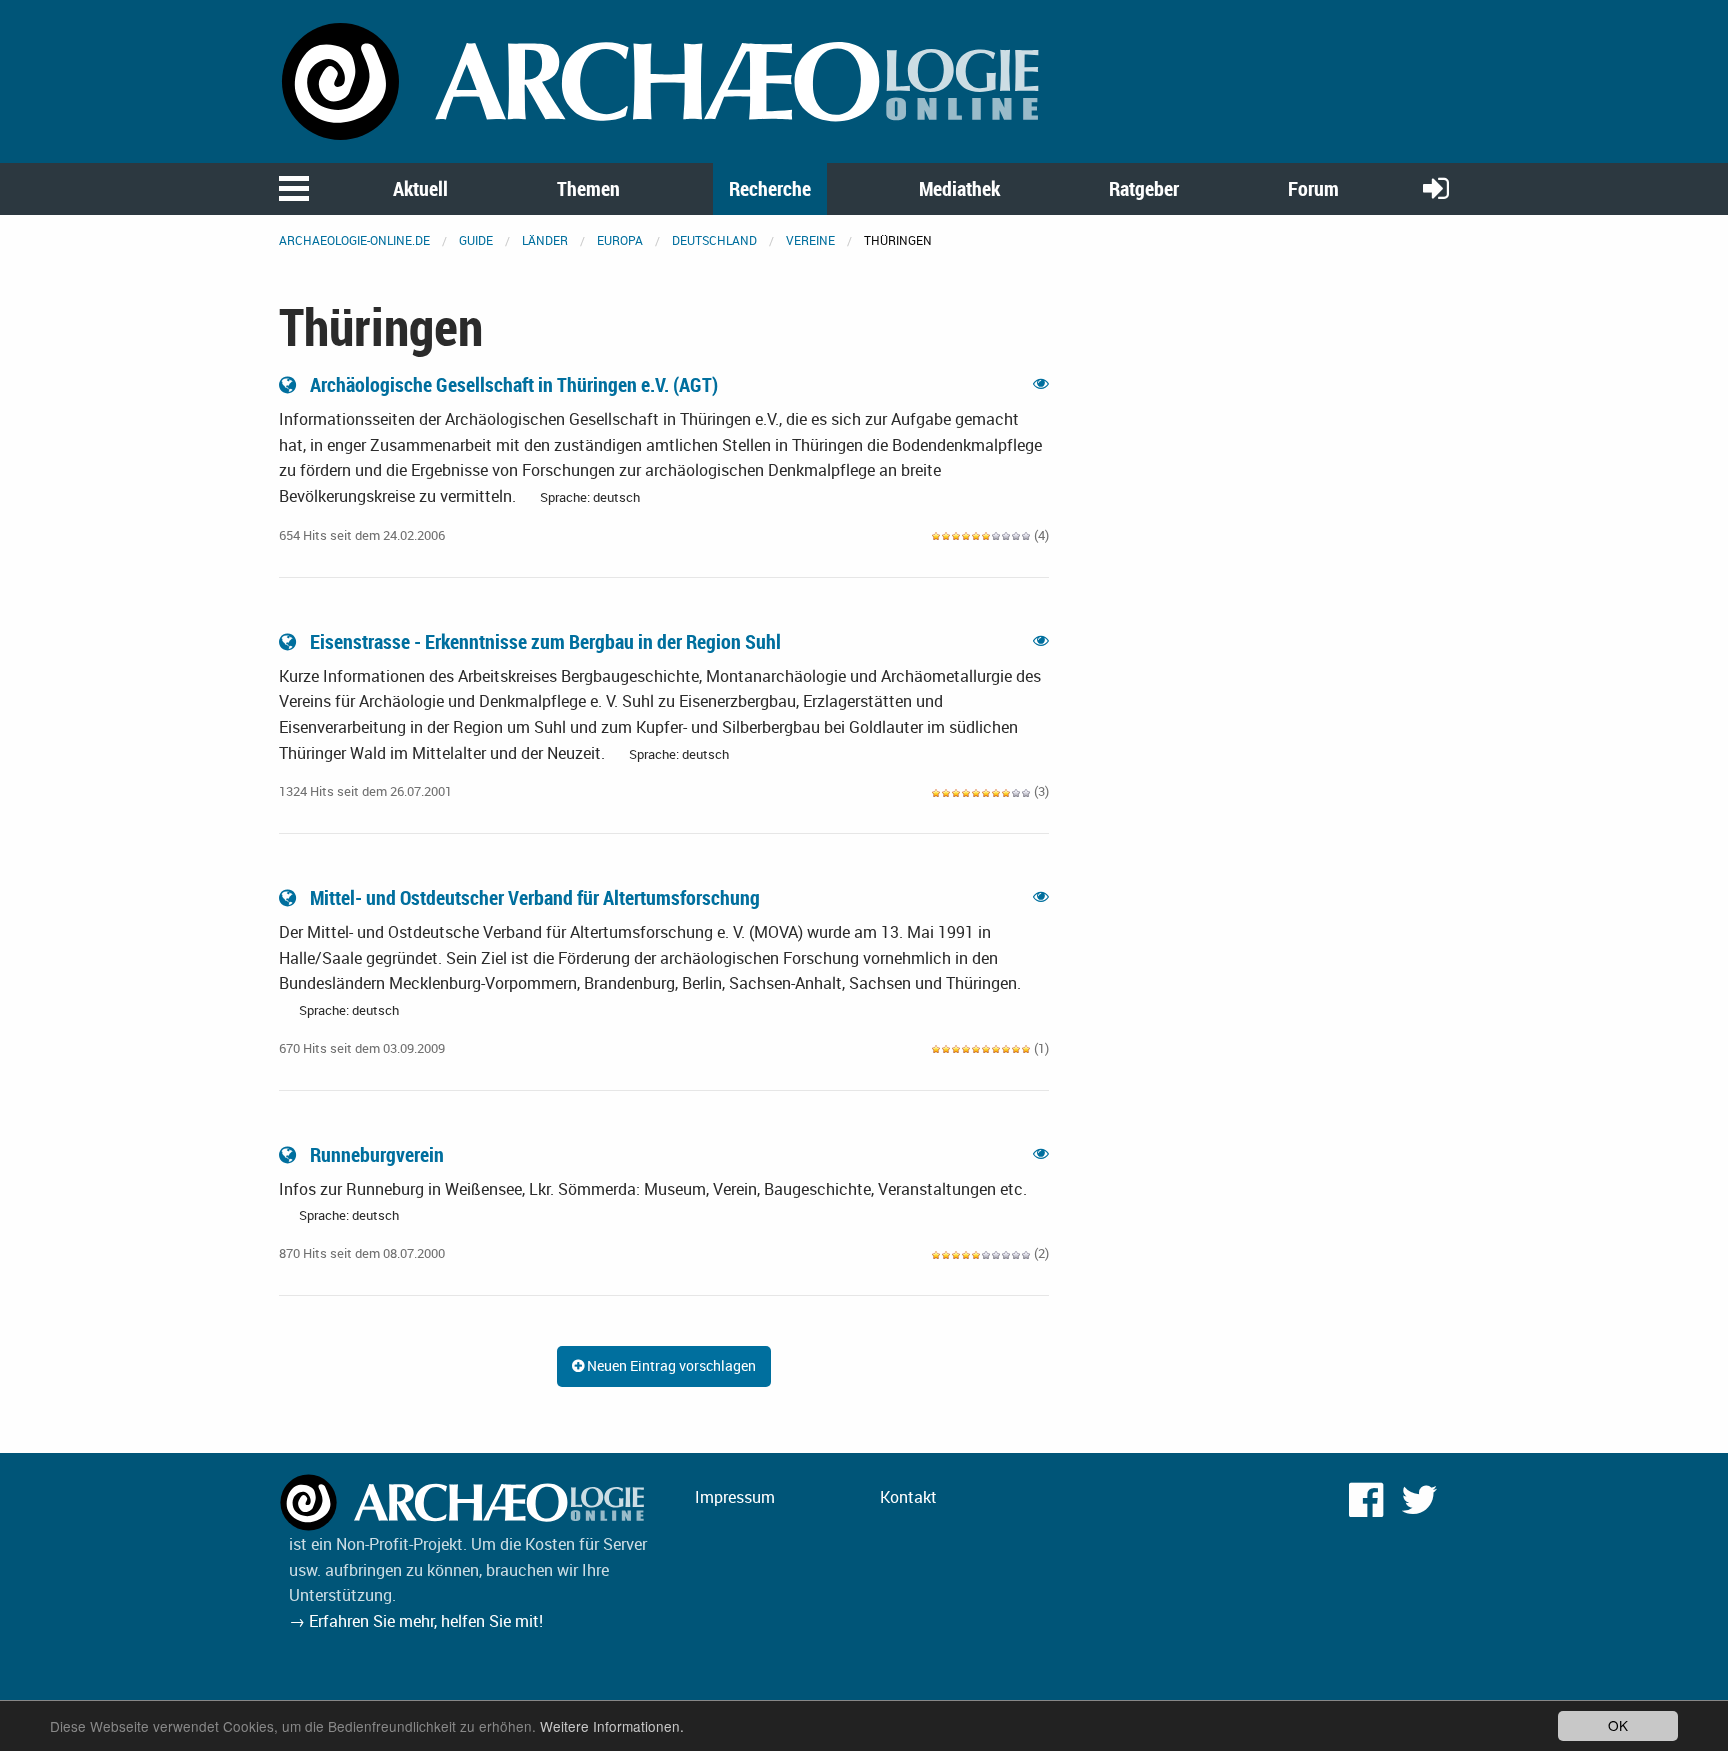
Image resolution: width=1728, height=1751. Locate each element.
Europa (620, 240)
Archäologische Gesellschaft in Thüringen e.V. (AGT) (514, 384)
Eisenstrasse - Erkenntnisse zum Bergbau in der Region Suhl (545, 641)
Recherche (770, 188)
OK (1618, 1725)
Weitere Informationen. (612, 1726)
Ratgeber (1144, 188)
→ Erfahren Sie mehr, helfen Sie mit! (416, 1621)
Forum (1313, 188)
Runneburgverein (377, 1154)
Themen (588, 188)
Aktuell (420, 188)
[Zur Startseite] (664, 80)
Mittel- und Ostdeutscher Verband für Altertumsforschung (535, 897)
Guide (476, 240)
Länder (545, 240)
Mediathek (959, 188)
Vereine (810, 240)
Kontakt (908, 1497)
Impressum (735, 1497)
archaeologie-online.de (354, 240)
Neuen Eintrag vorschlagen (670, 1365)
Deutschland (714, 240)
